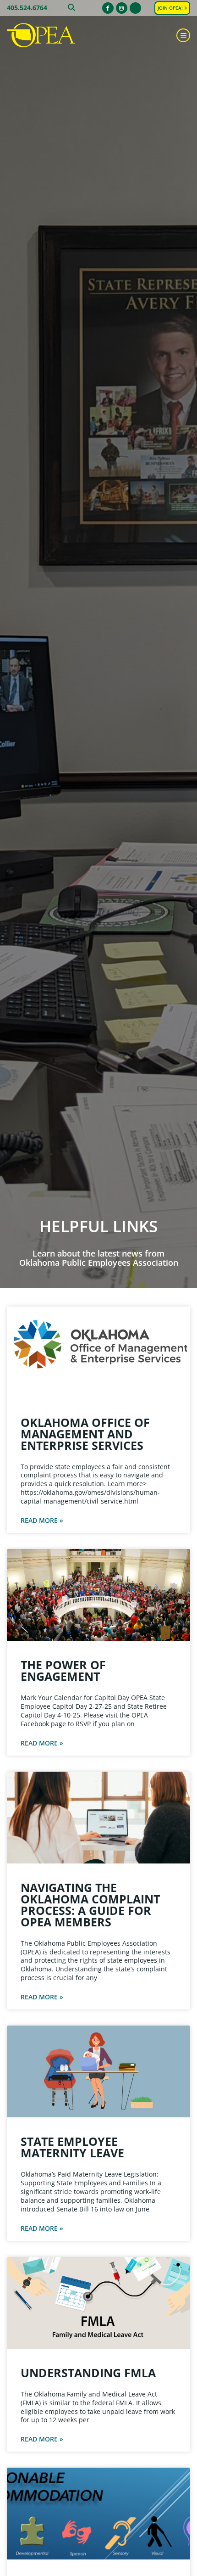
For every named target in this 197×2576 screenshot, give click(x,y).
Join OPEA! (171, 8)
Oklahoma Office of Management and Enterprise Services (85, 1434)
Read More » (42, 1521)
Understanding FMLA (88, 2373)
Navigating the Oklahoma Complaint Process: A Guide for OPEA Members (90, 1905)
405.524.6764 (27, 8)
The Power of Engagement (63, 1670)
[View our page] (135, 8)
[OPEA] (53, 36)
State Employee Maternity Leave (72, 2147)
